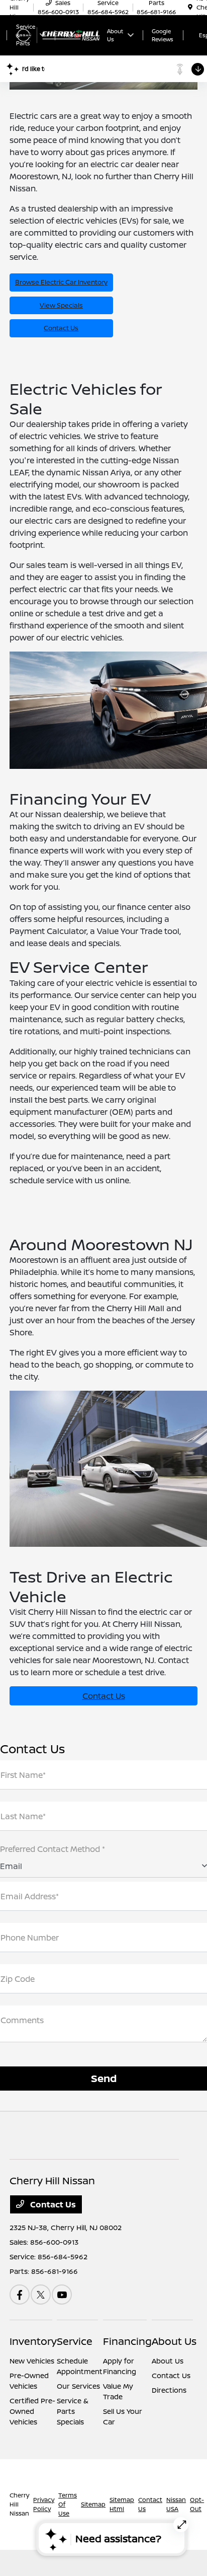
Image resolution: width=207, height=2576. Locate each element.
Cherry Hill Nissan (19, 2504)
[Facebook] (20, 2295)
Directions (169, 2390)
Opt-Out (197, 2504)
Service (75, 2341)
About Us (174, 2341)
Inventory (33, 2341)
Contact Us (61, 328)
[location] (190, 7)
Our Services (78, 2386)
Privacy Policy (44, 2504)
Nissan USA (176, 2504)
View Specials (61, 305)
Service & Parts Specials (73, 2411)
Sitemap (93, 2504)
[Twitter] (41, 2295)
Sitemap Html (122, 2504)
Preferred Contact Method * (53, 1849)
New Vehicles (32, 2361)
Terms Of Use (68, 2504)
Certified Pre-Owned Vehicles (32, 2411)
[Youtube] (62, 2295)
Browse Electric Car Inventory (61, 282)
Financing (127, 2341)
